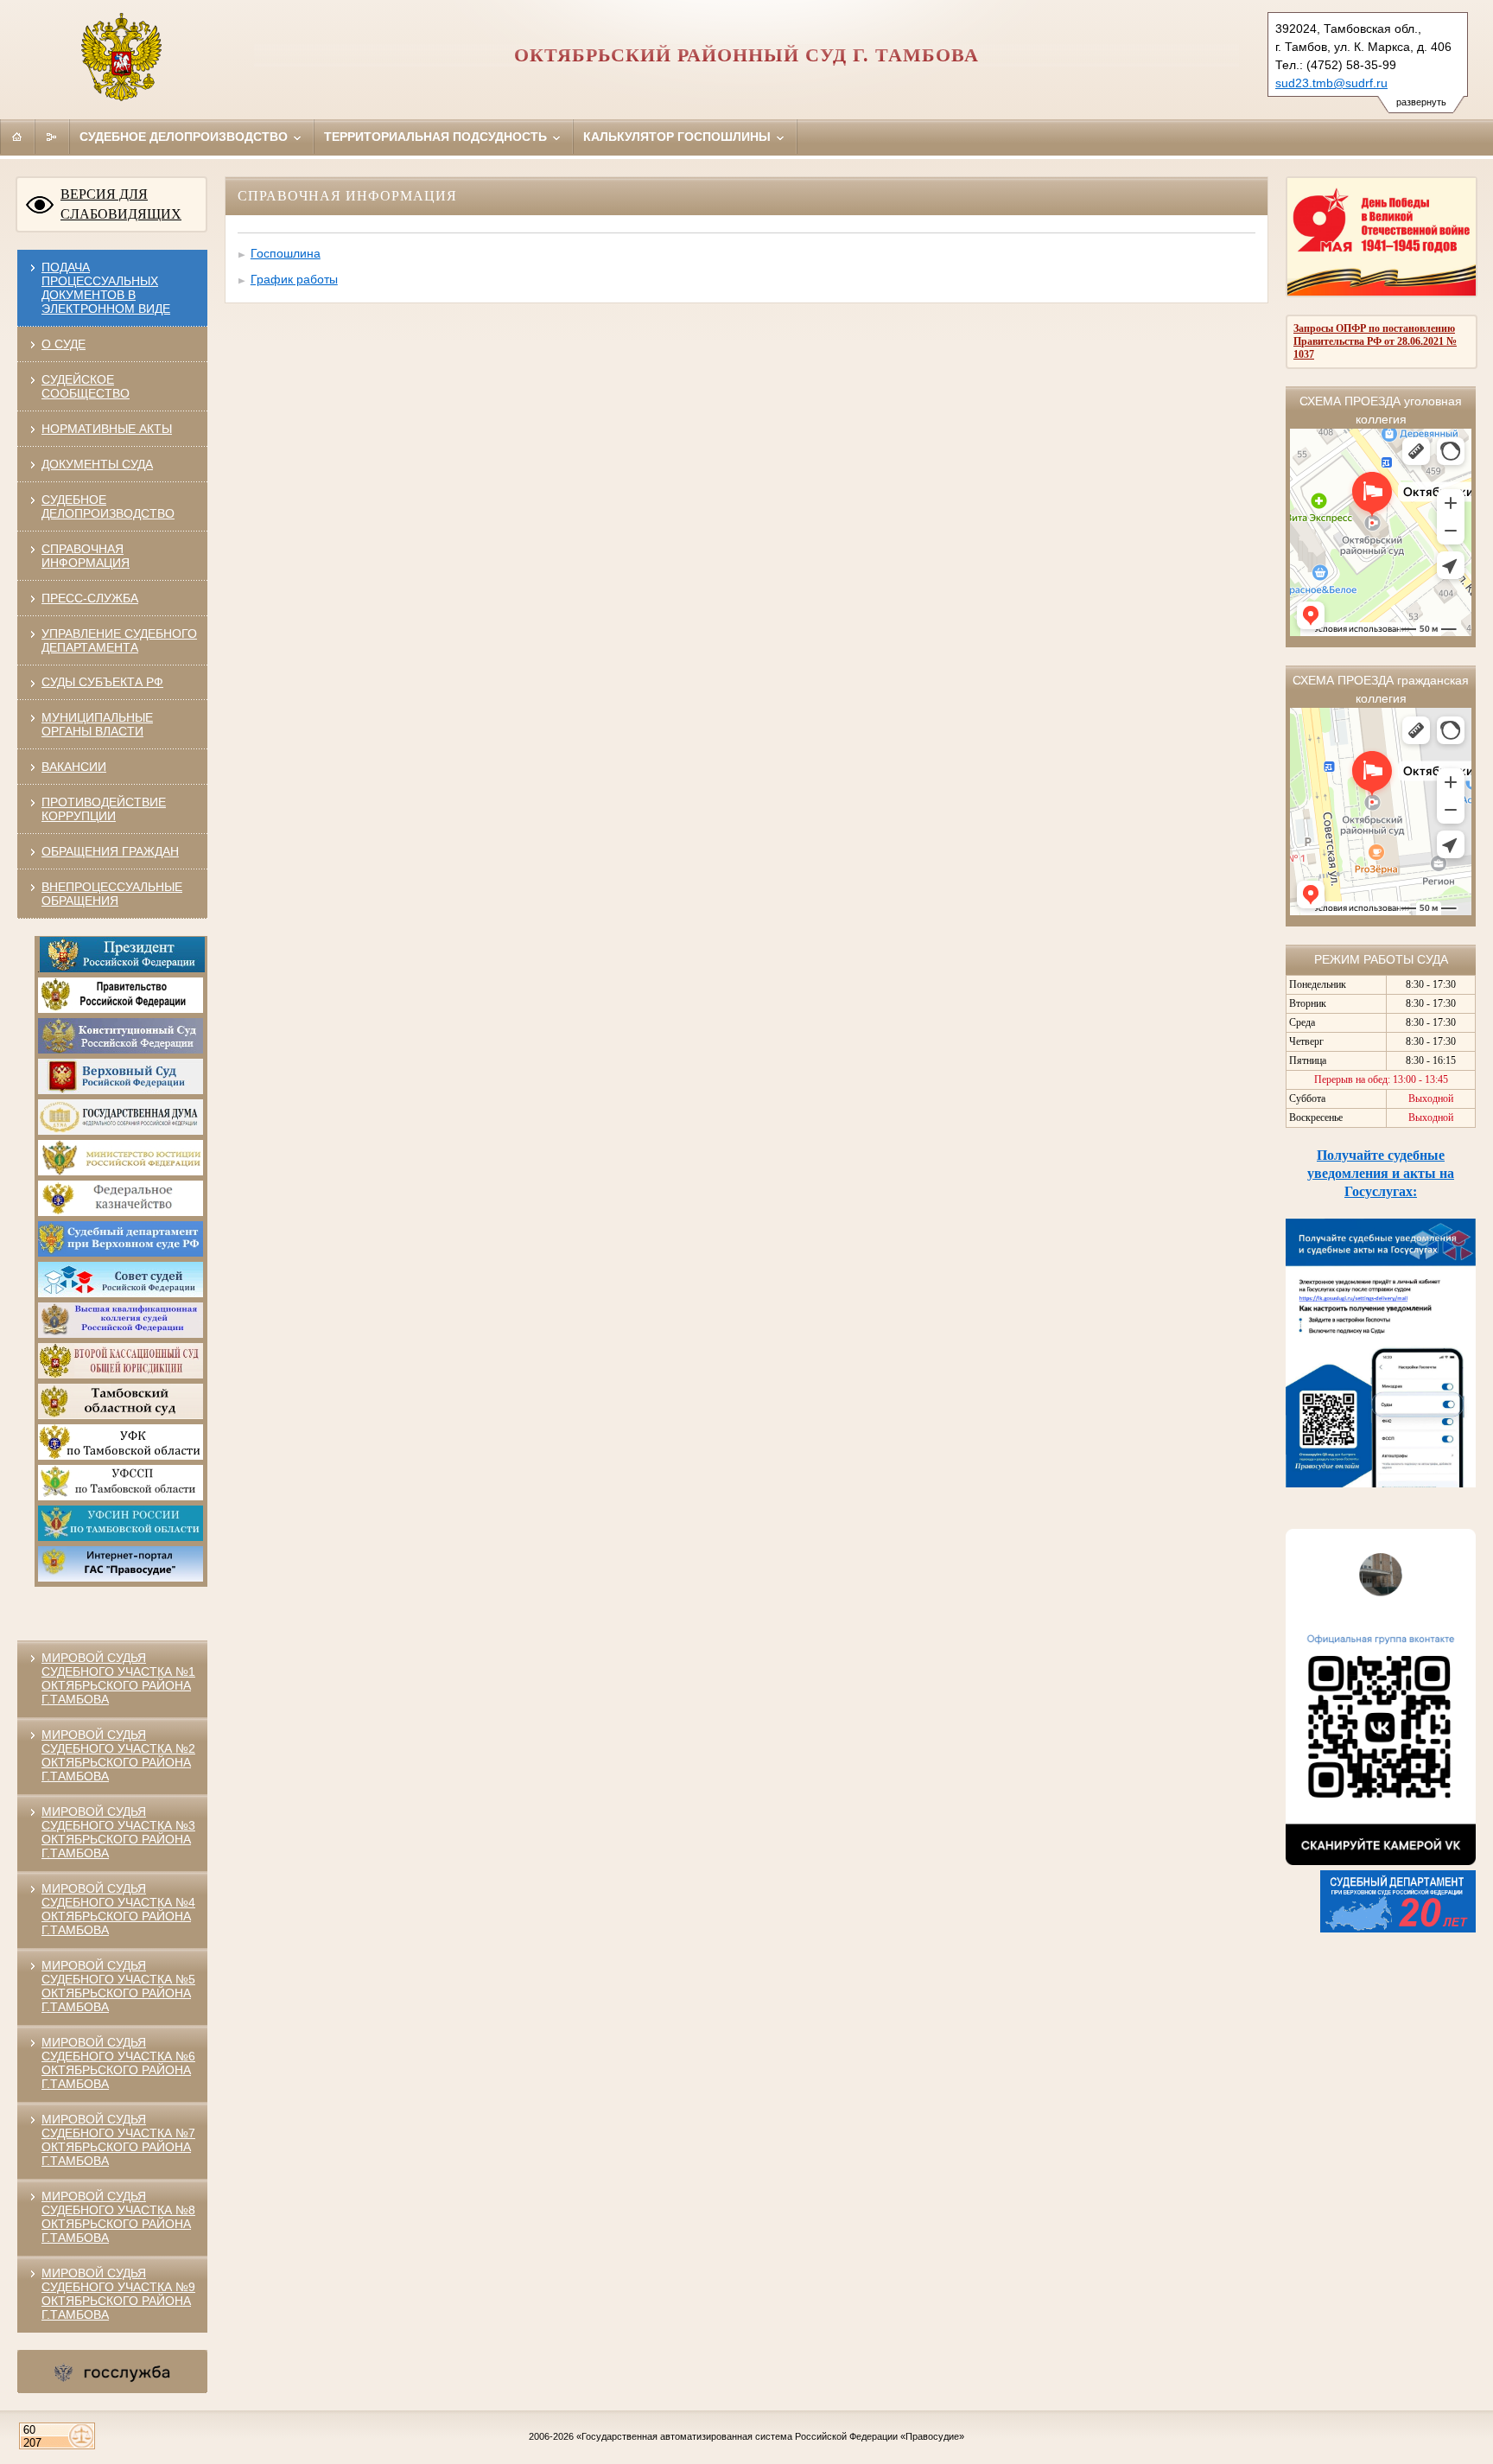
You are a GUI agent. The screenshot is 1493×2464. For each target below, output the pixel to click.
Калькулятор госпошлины (679, 137)
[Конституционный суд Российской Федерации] (121, 1050)
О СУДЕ (64, 344)
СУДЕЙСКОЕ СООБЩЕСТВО (86, 386)
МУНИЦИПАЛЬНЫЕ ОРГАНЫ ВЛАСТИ (97, 724)
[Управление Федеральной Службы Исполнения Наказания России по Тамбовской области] (121, 1538)
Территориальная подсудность (437, 137)
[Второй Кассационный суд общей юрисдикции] (121, 1375)
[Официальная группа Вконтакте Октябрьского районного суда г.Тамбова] (1381, 1861)
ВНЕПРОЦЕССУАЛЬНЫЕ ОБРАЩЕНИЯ (112, 894)
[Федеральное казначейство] (121, 1213)
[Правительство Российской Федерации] (121, 1009)
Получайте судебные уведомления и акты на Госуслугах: (1381, 1173)
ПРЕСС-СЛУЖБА (90, 598)
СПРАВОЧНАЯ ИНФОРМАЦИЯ (86, 556)
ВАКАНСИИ (74, 767)
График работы (294, 279)
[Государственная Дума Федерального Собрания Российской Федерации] (121, 1131)
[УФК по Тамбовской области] (121, 1456)
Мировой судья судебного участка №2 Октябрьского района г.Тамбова (118, 1755)
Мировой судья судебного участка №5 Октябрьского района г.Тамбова (118, 1986)
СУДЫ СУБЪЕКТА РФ (102, 682)
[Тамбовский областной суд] (121, 1416)
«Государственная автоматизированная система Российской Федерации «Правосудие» (770, 2436)
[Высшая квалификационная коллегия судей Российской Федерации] (121, 1334)
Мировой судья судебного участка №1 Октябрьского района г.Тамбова (118, 1678)
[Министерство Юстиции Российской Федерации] (121, 1172)
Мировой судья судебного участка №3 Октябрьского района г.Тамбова (118, 1832)
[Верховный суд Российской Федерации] (121, 1091)
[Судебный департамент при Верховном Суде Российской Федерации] (121, 1253)
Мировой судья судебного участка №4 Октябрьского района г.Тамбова (118, 1909)
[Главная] (17, 137)
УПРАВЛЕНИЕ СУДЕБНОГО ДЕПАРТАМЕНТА (119, 640)
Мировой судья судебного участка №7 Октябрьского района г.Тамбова (118, 2140)
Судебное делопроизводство (185, 137)
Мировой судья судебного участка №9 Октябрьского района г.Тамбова (118, 2294)
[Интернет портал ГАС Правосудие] (121, 1578)
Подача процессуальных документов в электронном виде (106, 288)
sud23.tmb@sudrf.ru (1331, 83)
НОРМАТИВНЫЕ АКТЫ (107, 429)
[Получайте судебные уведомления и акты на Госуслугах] (1381, 1483)
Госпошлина (286, 253)
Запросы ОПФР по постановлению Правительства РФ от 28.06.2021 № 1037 (1375, 341)
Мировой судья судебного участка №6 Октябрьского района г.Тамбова (118, 2063)
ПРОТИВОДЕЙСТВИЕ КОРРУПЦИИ (104, 809)
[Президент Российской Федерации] (122, 969)
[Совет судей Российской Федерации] (121, 1294)
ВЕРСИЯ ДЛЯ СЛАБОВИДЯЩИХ (121, 204)
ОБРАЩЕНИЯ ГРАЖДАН (110, 851)
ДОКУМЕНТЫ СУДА (97, 464)
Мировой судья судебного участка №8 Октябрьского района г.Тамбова (118, 2217)
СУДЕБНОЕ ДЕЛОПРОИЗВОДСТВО (108, 506)
